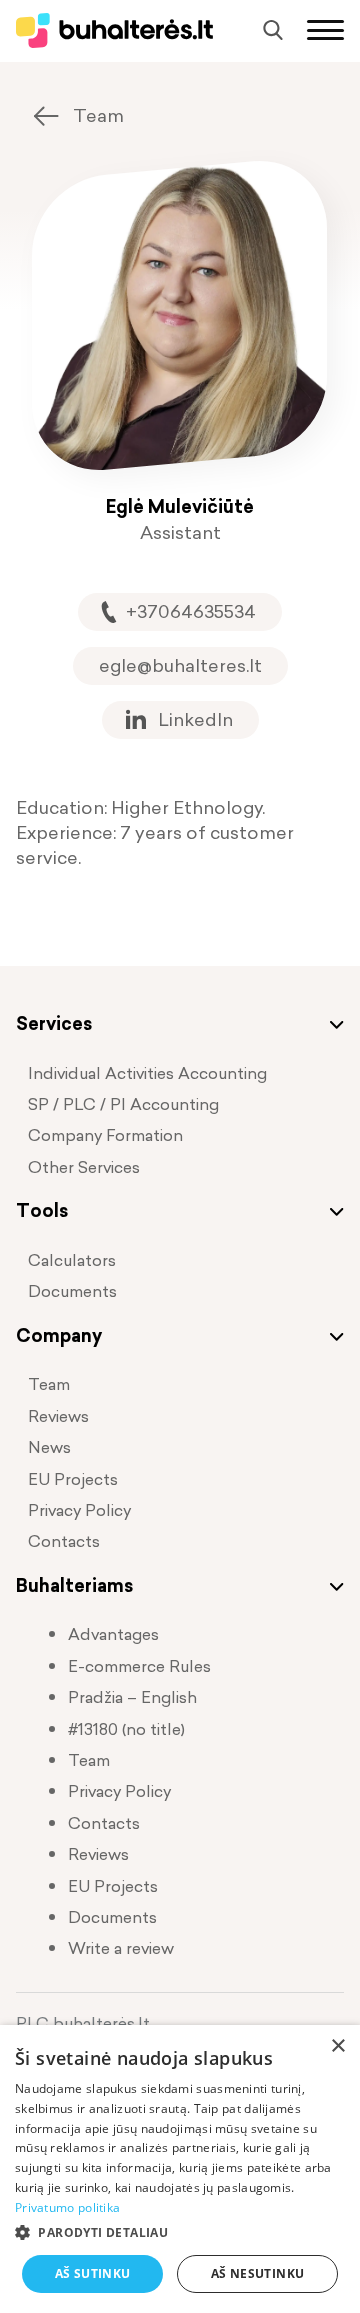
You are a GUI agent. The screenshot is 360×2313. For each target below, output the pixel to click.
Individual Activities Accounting (147, 1073)
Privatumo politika (67, 2207)
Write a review (121, 1948)
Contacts (64, 1541)
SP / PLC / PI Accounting (123, 1104)
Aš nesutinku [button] (258, 2273)
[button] (180, 2232)
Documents (72, 1291)
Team (98, 115)
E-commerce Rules (139, 1666)
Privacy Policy (79, 1510)
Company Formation (105, 1135)
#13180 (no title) (126, 1729)
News (49, 1447)
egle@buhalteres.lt (180, 665)
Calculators (72, 1260)
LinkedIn (195, 719)
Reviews (58, 1416)
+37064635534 (191, 611)
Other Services (84, 1167)
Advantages (113, 1634)
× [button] (337, 2046)
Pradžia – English (132, 1697)
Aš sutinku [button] (93, 2273)
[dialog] (180, 2169)
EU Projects (73, 1479)
